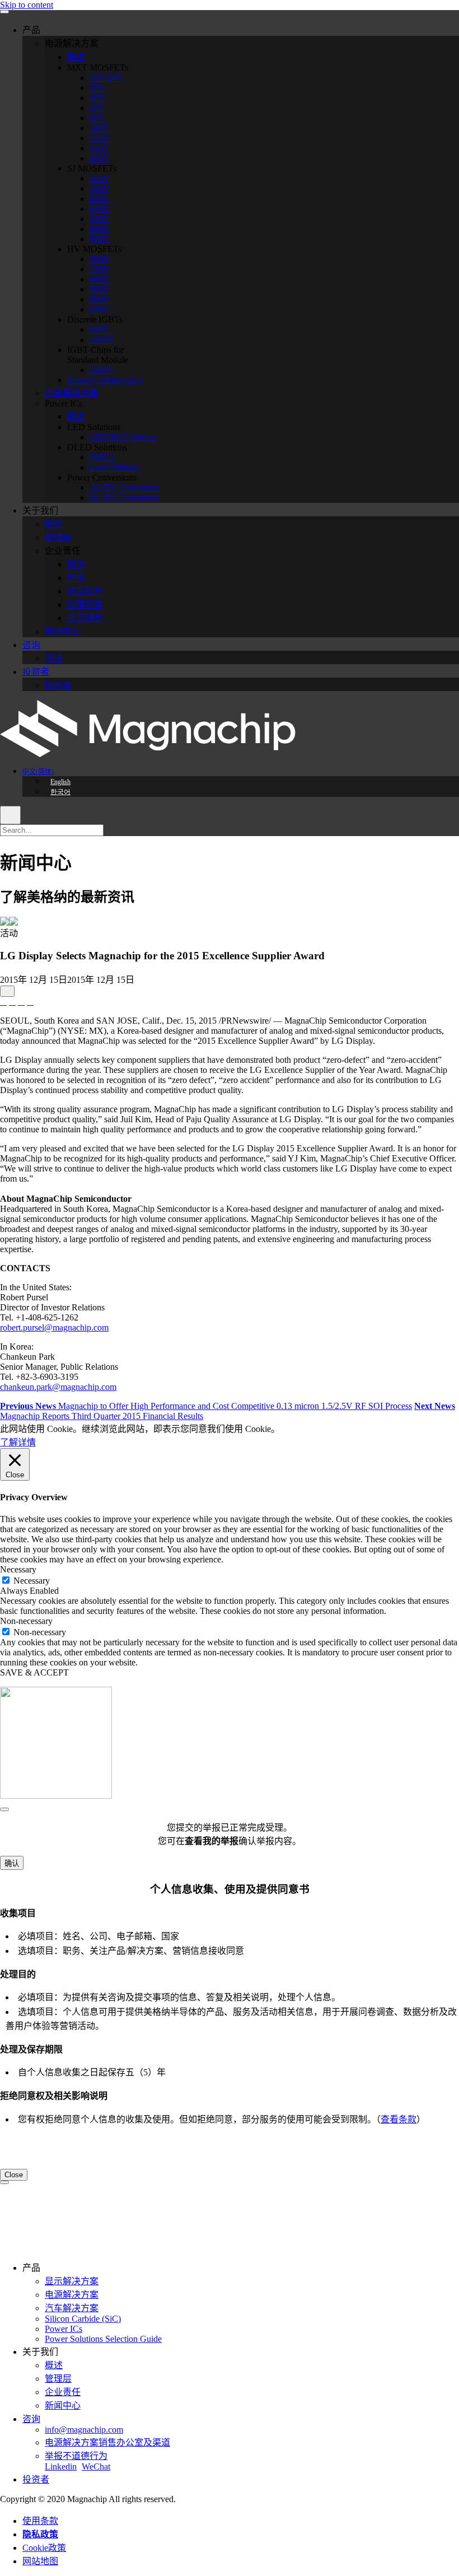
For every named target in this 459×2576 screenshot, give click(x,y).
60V (97, 108)
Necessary (32, 1581)
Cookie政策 (44, 2548)
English (60, 782)
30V (97, 88)
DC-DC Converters (124, 498)
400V (100, 279)
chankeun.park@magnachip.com (58, 1387)
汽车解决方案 (72, 393)
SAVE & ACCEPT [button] (34, 1672)
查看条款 (399, 2119)
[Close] (4, 1809)
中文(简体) (38, 772)
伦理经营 (85, 605)
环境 (76, 578)
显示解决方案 (72, 2281)
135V (100, 138)
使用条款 (40, 2521)
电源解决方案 (72, 2295)
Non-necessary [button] (26, 1621)
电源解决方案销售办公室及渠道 (107, 2442)
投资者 (36, 672)
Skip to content (27, 5)
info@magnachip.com (84, 2430)
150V (100, 148)
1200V (102, 340)
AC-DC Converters (124, 487)
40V (97, 98)
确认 (12, 1863)
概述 (76, 57)
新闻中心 (63, 631)
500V (100, 188)
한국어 (60, 792)
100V (100, 128)
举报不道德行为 (76, 2456)
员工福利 (85, 618)
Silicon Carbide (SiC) (105, 380)
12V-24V (106, 78)
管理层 (58, 537)
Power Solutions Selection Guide (103, 2339)
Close (14, 2175)
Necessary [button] (18, 1569)
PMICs (102, 457)
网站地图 (40, 2561)
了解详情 (18, 1442)
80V (97, 118)
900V (100, 239)
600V (100, 199)
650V (100, 209)
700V (100, 219)
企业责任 (63, 2392)
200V (100, 158)
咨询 (31, 645)
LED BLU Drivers (123, 437)
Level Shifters (114, 467)
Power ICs (64, 2329)
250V (100, 178)
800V (100, 229)
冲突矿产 (85, 591)
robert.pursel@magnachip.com (54, 1327)
